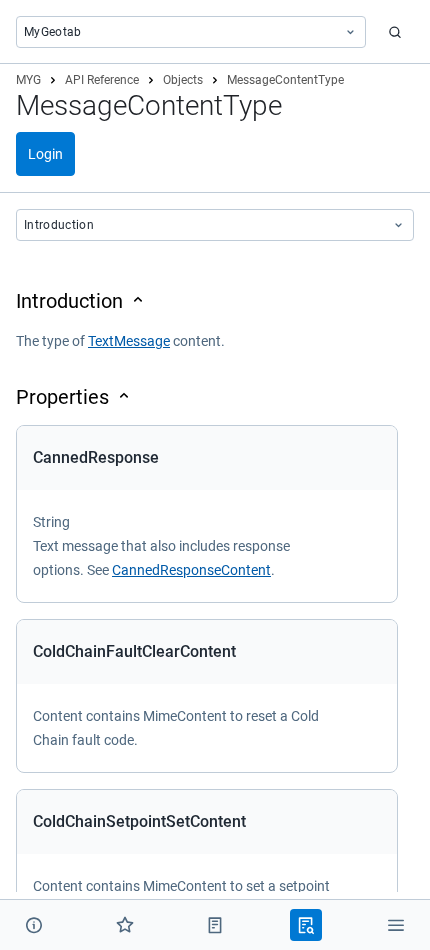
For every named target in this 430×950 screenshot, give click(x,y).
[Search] (395, 32)
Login (45, 154)
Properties (62, 397)
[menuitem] (34, 925)
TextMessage (129, 341)
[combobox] (191, 32)
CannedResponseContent (191, 570)
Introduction (69, 301)
